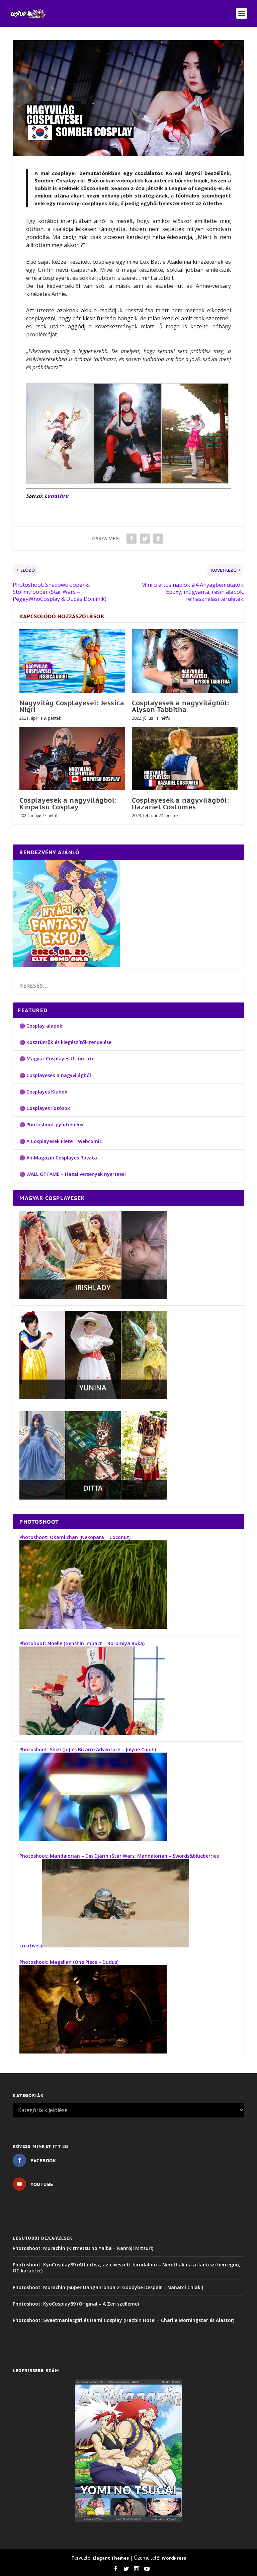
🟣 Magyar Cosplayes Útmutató (57, 1059)
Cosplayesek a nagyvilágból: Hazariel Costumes (181, 804)
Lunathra (57, 496)
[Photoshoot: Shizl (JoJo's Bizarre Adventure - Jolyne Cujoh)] (93, 1839)
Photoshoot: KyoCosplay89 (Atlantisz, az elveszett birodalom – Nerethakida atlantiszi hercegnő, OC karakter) (126, 2268)
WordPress (174, 2558)
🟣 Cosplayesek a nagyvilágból (55, 1075)
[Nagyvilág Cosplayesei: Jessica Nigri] (72, 661)
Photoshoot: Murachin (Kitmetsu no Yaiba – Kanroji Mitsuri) (83, 2248)
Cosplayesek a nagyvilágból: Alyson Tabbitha (181, 706)
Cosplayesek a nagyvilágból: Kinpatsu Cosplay (68, 804)
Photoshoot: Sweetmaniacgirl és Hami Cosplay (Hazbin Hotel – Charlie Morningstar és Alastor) (123, 2320)
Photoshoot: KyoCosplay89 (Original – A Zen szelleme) (76, 2304)
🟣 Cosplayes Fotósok (45, 1108)
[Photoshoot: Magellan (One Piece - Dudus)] (93, 2052)
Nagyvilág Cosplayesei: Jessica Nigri (72, 706)
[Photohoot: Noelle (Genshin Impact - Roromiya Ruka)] (93, 1733)
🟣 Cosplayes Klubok (43, 1092)
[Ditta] (93, 1498)
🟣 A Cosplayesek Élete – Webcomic (61, 1141)
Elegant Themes (111, 2558)
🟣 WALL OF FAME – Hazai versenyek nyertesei (73, 1174)
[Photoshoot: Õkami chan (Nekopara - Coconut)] (93, 1627)
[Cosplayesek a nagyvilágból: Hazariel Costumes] (185, 759)
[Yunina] (93, 1397)
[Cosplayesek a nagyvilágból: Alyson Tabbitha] (185, 661)
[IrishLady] (93, 1297)
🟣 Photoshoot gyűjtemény (52, 1124)
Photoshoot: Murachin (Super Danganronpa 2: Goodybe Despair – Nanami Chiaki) (108, 2287)
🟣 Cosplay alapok (41, 1026)
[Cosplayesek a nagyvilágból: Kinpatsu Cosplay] (72, 759)
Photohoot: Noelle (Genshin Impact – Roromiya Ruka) (82, 1643)
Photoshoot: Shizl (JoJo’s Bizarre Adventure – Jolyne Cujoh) (88, 1749)
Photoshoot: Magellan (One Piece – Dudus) (69, 1962)
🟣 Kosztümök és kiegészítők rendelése (65, 1042)
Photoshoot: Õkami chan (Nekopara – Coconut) (75, 1537)
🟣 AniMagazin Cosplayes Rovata (58, 1158)
